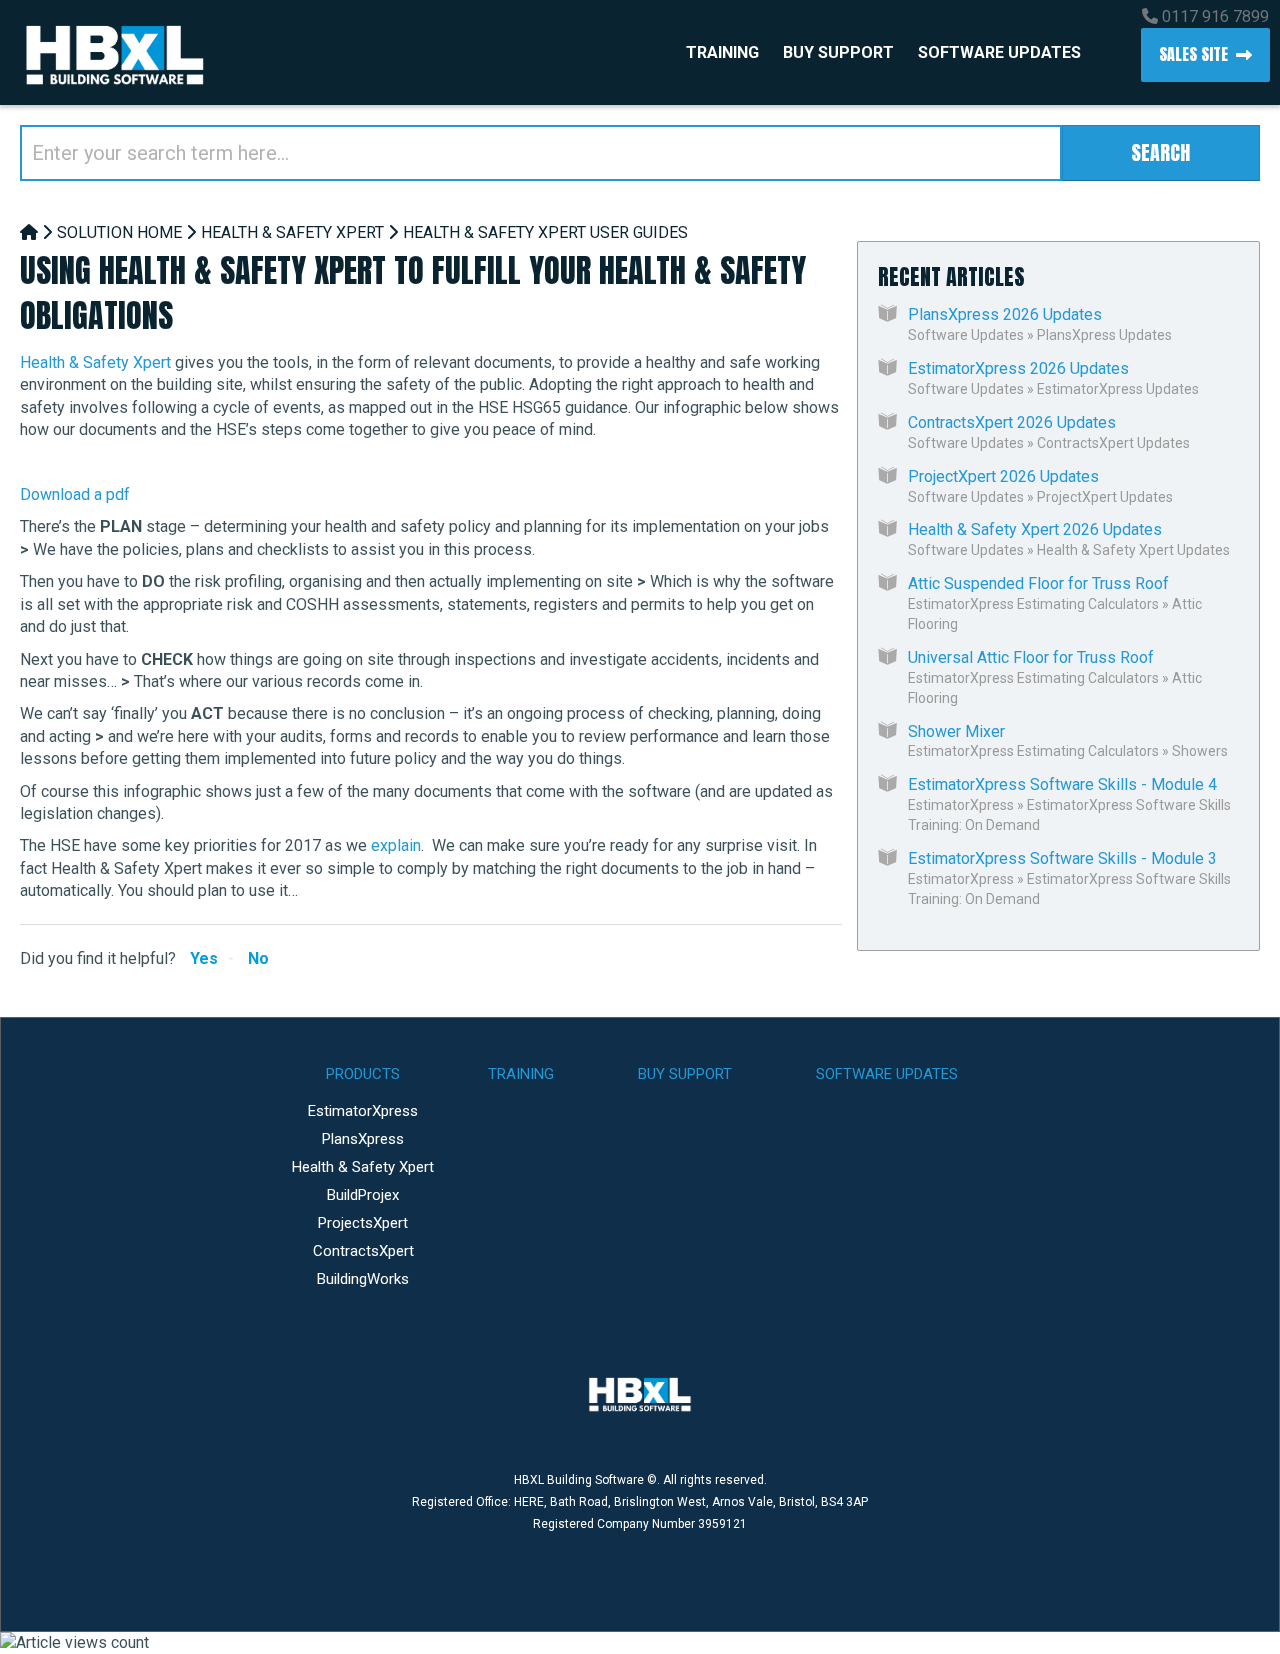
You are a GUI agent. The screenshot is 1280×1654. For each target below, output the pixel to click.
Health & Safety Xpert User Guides (545, 232)
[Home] (29, 232)
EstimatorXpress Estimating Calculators (1033, 604)
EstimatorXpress (961, 805)
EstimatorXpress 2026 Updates (1018, 368)
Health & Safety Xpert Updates (1133, 550)
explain (396, 845)
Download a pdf (75, 494)
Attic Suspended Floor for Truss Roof (1038, 583)
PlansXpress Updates (1104, 335)
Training (722, 52)
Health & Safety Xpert (292, 232)
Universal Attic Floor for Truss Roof (1031, 657)
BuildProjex (363, 1195)
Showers (1200, 751)
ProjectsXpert (363, 1223)
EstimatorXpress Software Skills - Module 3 (1062, 858)
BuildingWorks (363, 1279)
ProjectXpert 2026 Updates (1003, 476)
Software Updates (999, 52)
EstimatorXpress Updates (1118, 389)
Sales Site (1193, 54)
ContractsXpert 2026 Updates (1012, 422)
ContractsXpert (363, 1251)
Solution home (119, 232)
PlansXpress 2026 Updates (1005, 314)
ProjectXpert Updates (1105, 497)
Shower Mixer (956, 731)
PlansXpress (363, 1139)
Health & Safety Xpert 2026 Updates (1035, 529)
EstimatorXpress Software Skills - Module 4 (1062, 784)
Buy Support (838, 52)
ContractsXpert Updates (1113, 443)
